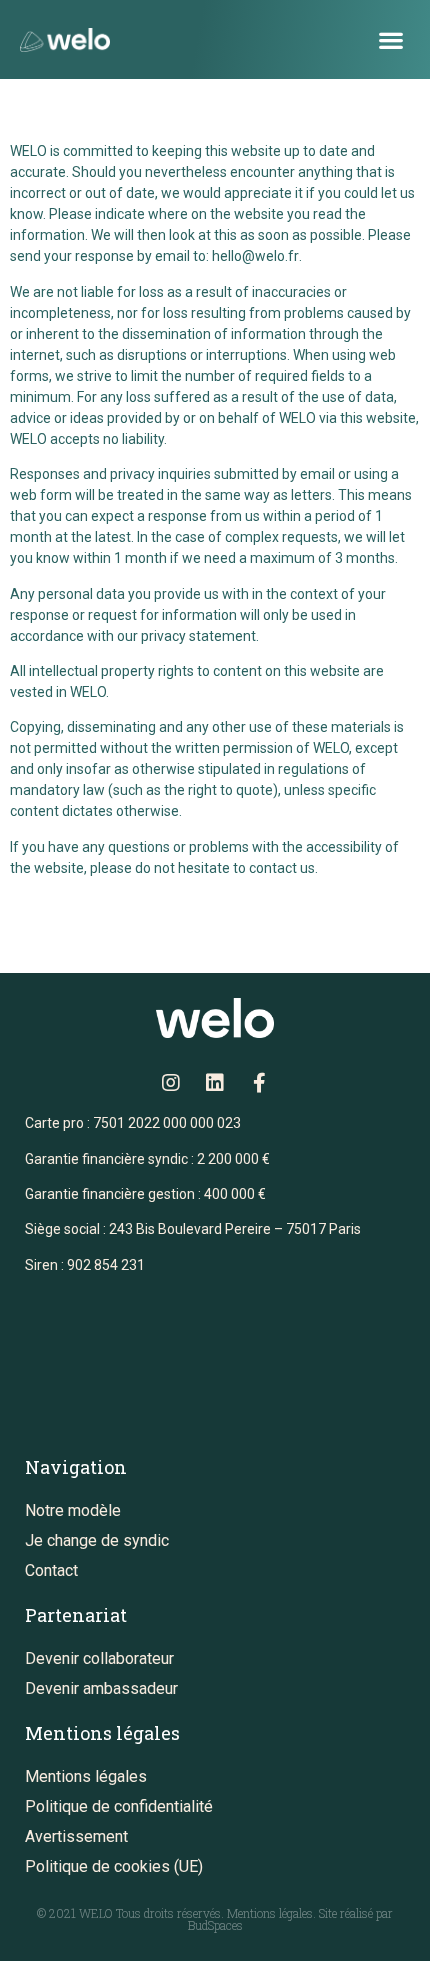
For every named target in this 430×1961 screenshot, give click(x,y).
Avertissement (76, 1836)
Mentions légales (86, 1776)
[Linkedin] (215, 1083)
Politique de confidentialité (119, 1806)
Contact (51, 1570)
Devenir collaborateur (99, 1658)
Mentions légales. (273, 1913)
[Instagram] (171, 1083)
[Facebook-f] (259, 1083)
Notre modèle (73, 1510)
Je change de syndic (97, 1540)
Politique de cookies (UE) (114, 1866)
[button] (390, 39)
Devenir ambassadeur (101, 1688)
